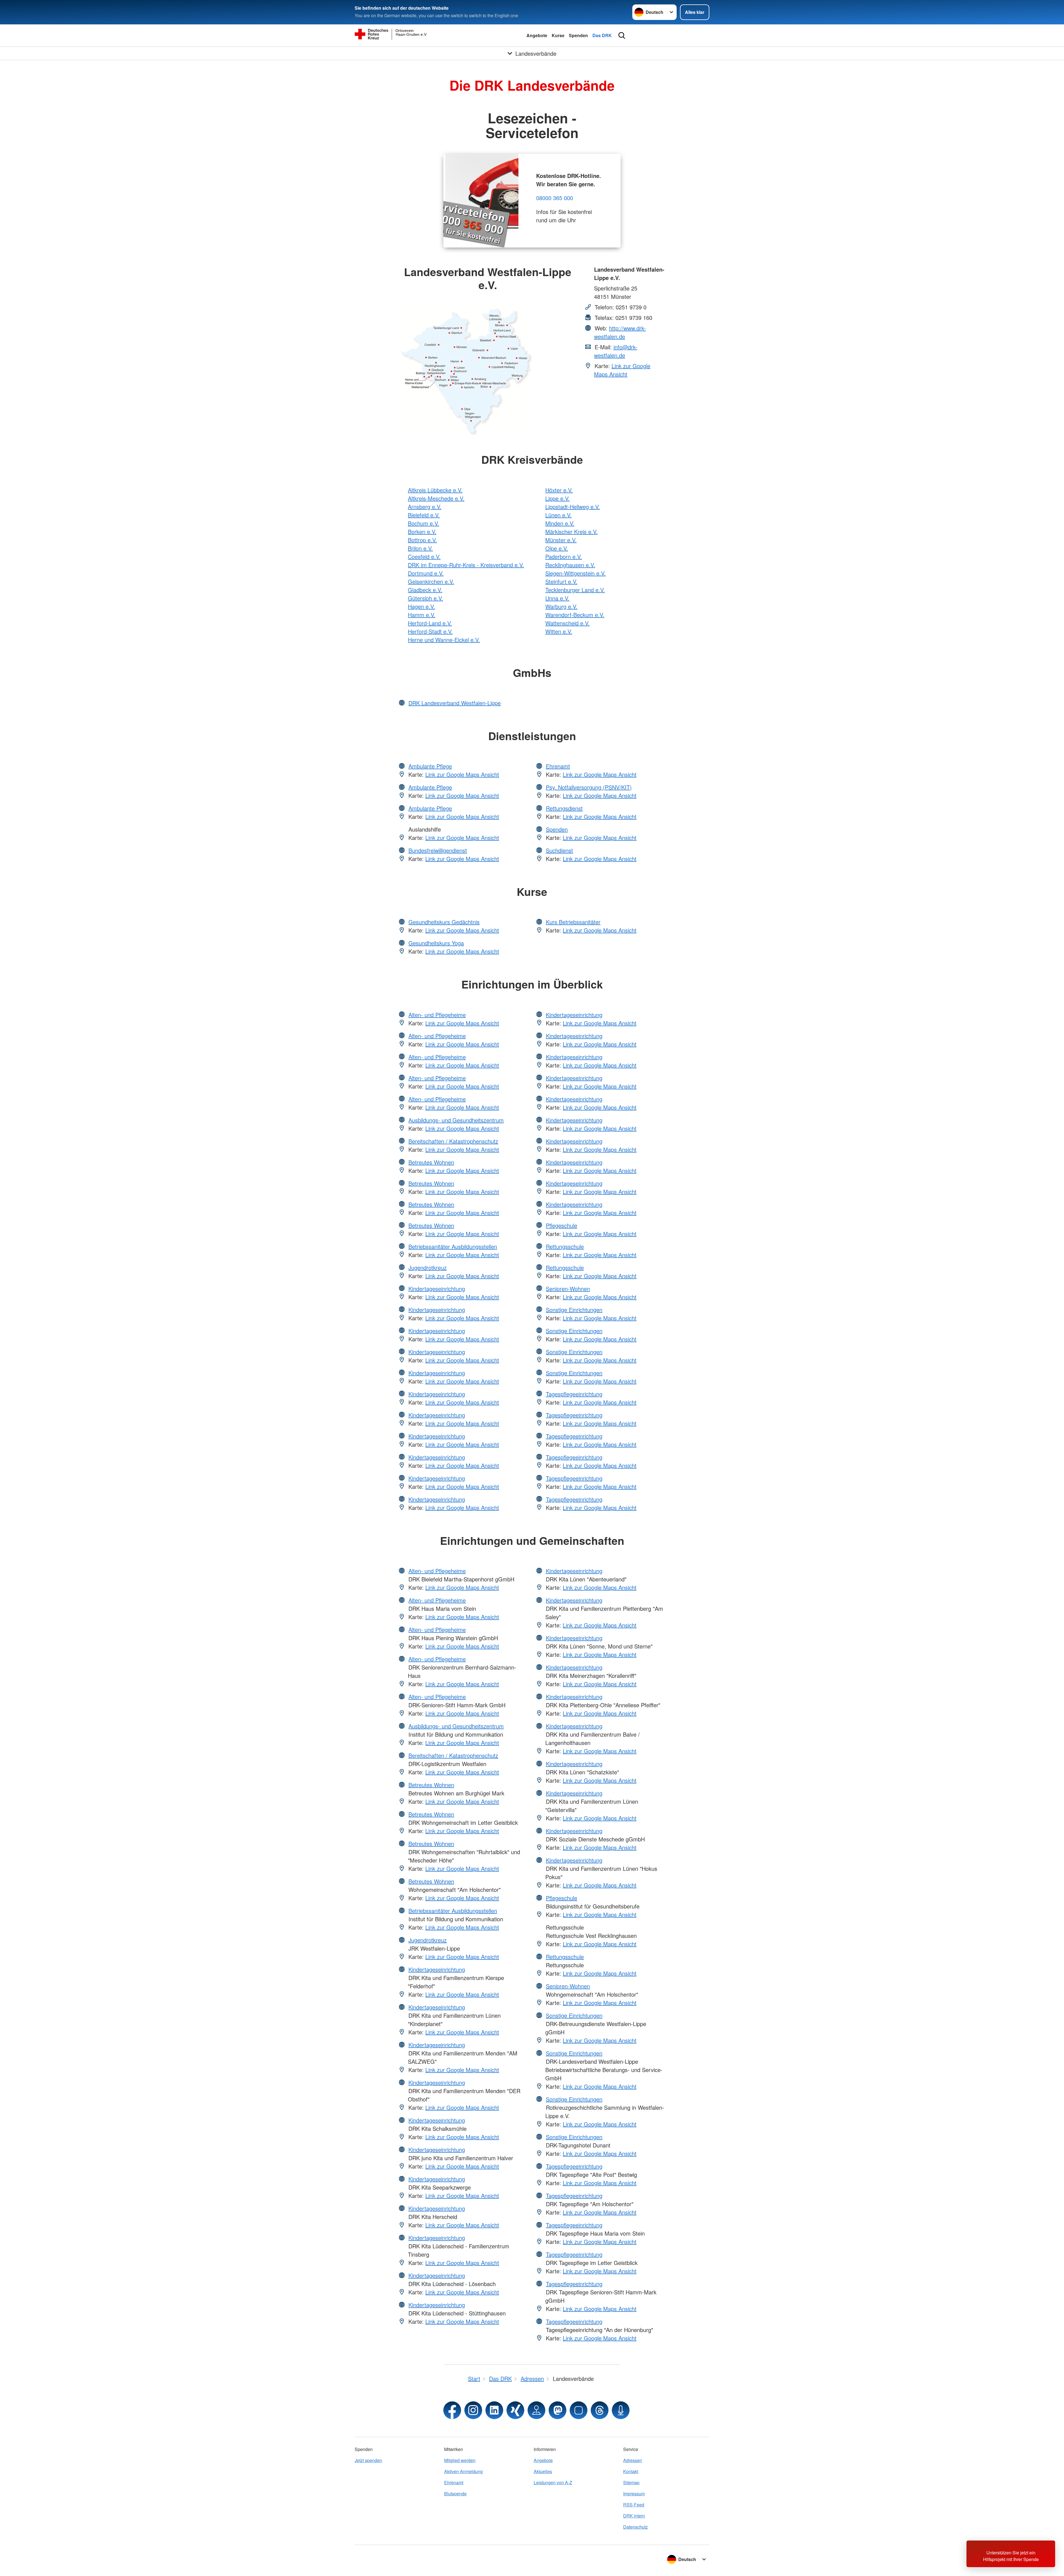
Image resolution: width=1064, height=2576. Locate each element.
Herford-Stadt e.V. (430, 631)
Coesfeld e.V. (424, 556)
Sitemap (631, 2482)
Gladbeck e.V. (425, 590)
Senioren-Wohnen (568, 1289)
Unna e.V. (557, 598)
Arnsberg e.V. (425, 507)
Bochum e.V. (424, 523)
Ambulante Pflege (430, 766)
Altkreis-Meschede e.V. (436, 498)
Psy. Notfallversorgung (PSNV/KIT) (589, 787)
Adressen (633, 2460)
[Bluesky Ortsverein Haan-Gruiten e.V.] (579, 2410)
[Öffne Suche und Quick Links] (622, 35)
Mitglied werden (460, 2460)
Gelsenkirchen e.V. (431, 581)
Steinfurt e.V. (561, 581)
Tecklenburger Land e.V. (575, 590)
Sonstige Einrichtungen (574, 1310)
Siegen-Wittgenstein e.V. (576, 573)
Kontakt (631, 2471)
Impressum (634, 2494)
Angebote (537, 35)
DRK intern (634, 2516)
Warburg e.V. (561, 606)
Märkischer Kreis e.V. (571, 532)
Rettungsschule (565, 1246)
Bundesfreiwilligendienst (438, 850)
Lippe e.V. (557, 498)
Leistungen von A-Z (553, 2482)
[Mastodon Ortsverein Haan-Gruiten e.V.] (557, 2410)
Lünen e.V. (558, 515)
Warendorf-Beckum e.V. (575, 615)
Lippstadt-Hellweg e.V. (573, 507)
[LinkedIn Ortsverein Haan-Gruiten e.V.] (494, 2410)
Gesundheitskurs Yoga (436, 943)
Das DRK (602, 35)
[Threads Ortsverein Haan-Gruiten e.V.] (600, 2410)
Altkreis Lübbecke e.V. (435, 490)
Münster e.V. (561, 540)
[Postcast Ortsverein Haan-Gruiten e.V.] (621, 2410)
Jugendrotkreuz (428, 1267)
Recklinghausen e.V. (570, 565)
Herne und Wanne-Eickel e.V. (444, 640)
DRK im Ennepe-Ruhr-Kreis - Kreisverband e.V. (466, 565)
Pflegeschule (562, 1225)
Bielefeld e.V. (424, 515)
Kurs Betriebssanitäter (573, 922)
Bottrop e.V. (422, 540)
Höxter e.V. (559, 490)
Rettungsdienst (564, 808)
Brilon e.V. (420, 548)
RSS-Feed (634, 2505)
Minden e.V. (560, 523)
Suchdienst (559, 850)
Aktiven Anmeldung (463, 2471)
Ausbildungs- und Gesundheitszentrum (456, 1120)
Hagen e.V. (421, 606)
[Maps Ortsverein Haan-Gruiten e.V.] (536, 2410)
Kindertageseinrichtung (437, 1289)
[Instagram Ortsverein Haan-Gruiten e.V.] (473, 2410)
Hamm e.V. (422, 615)
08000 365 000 (555, 198)
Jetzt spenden (368, 2460)
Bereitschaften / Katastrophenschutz (453, 1141)
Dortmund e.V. (426, 573)
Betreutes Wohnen (431, 1162)
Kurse (558, 35)
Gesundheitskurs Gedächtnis (444, 922)
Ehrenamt (558, 766)
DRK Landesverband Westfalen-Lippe (455, 703)
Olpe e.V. (557, 548)
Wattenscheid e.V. (567, 623)
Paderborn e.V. (564, 556)
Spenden (578, 35)
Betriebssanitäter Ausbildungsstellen (453, 1246)
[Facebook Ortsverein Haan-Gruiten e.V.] (452, 2410)
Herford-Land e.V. (430, 623)
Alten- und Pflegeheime (437, 1015)
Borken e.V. (422, 532)
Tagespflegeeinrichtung (574, 1394)
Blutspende (455, 2494)
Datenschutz (635, 2527)
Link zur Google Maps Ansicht (622, 370)
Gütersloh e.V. (425, 598)
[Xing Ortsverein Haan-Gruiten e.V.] (515, 2410)
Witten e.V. (559, 631)
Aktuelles (543, 2471)
